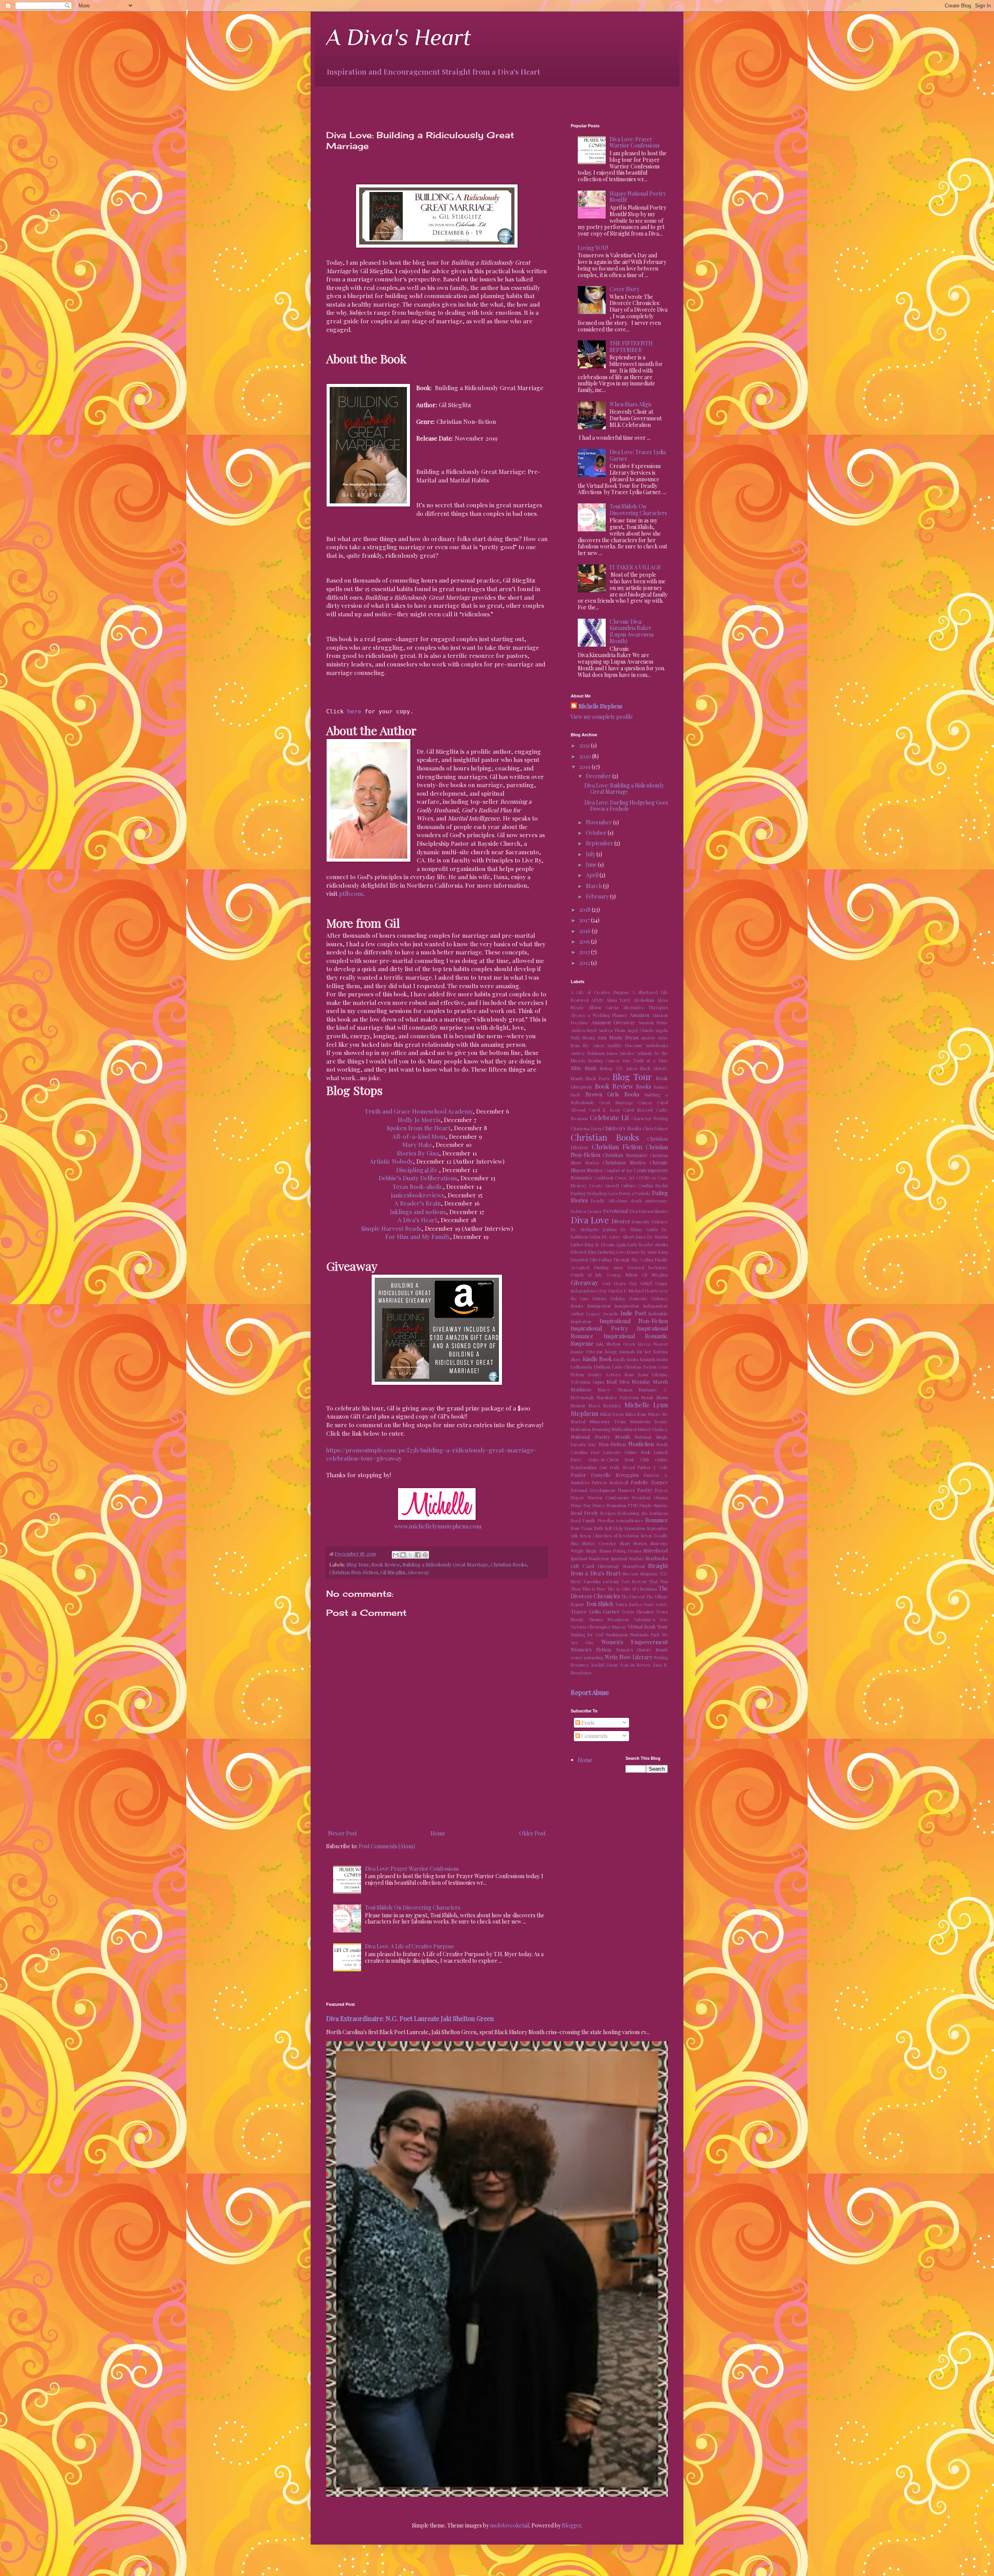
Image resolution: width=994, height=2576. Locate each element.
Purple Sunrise (654, 1505)
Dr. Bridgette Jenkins (594, 1229)
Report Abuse (590, 1692)
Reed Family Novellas (593, 1520)
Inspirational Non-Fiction (634, 1321)
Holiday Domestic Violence (639, 1298)
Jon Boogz (607, 1352)
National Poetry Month (600, 1437)
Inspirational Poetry (599, 1328)
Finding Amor (609, 1267)
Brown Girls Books (613, 1094)
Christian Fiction (617, 1147)
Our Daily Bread (617, 1467)
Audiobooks (657, 1045)
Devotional (615, 1211)
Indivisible (658, 1314)
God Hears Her (619, 1283)
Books (644, 1087)
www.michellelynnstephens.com (438, 1526)
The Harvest (633, 1597)
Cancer (645, 1102)
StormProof (634, 1566)
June (592, 865)
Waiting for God (587, 1635)
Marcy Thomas (615, 1390)
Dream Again (614, 1245)
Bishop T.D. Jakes (618, 1068)
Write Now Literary (629, 1657)
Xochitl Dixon (604, 1665)
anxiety (648, 1038)
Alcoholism (644, 1000)
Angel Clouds (640, 1030)
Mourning (601, 1429)
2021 (585, 745)
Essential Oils (584, 1260)
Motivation (581, 1429)
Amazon (639, 1015)
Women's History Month (642, 1650)
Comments (594, 1736)
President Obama (650, 1498)
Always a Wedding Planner (599, 1015)
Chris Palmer (655, 1128)
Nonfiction (641, 1444)
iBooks (577, 1306)
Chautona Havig (586, 1128)
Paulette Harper (649, 1482)
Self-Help (614, 1528)
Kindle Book (598, 1359)
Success (630, 1574)
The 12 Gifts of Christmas (632, 1589)
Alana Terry (619, 1000)
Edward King (584, 1252)
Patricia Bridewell (610, 1482)
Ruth (599, 1528)
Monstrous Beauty (649, 1422)
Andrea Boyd (584, 1030)
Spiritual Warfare (627, 1559)
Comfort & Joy (618, 1170)
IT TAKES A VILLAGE (635, 567)
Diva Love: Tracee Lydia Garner (638, 455)
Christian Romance (625, 1155)
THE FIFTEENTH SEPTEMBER (631, 347)
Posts (587, 1723)
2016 (586, 931)
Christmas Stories (624, 1162)
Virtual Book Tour (648, 1626)
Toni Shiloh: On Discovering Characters (413, 1907)
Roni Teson (582, 1528)
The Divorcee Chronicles (619, 1592)
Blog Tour (358, 1564)
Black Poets (597, 1078)
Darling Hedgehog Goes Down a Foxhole (611, 1193)
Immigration (599, 1306)
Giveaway (418, 1572)
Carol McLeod (638, 1110)
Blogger (572, 2525)
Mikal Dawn (612, 1414)
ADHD (597, 1000)
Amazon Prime (653, 1023)
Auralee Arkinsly (636, 1053)
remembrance (630, 1520)
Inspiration (581, 1321)
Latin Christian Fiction (635, 1367)
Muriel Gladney (653, 1429)
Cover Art (625, 1178)
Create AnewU (604, 1186)
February (598, 896)
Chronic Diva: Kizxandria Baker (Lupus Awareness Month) (632, 631)
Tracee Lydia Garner (595, 1611)
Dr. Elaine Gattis (639, 1229)
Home (438, 1833)
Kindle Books (626, 1359)
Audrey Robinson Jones (594, 1053)
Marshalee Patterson (618, 1397)
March (594, 886)
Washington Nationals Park (633, 1635)
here (354, 711)
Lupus (599, 1382)
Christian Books (509, 1564)
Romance (657, 1520)
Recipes (608, 1513)
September (600, 843)
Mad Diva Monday (628, 1382)
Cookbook (604, 1178)
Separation (635, 1528)
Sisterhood (656, 1550)
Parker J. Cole (653, 1467)
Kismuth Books (654, 1359)
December (599, 776)
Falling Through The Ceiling (626, 1260)
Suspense (649, 1574)
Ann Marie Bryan (618, 1037)
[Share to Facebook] (418, 1555)
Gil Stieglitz (393, 1572)
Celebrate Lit (609, 1117)
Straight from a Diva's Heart (619, 1570)
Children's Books (622, 1128)
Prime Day (581, 1505)
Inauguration (627, 1306)
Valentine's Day (651, 1619)
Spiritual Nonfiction (590, 1559)
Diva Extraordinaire (649, 1211)
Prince (599, 1505)
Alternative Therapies (645, 1007)
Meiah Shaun (655, 1397)
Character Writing (650, 1118)
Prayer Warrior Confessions (600, 1498)
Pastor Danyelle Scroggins (605, 1475)
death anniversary (649, 1201)
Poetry (645, 1490)
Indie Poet (633, 1313)
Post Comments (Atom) (387, 1846)
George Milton (622, 1275)
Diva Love (590, 1220)
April (593, 875)
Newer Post (342, 1833)
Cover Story (625, 289)
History (600, 1298)
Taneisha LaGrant (601, 1581)
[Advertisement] (417, 98)
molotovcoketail (510, 2525)
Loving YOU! (593, 248)
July (591, 854)
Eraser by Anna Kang (647, 1252)
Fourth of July (587, 1275)
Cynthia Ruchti (653, 1186)
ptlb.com (351, 893)
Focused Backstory (648, 1267)
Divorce (621, 1221)
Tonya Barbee (629, 1604)
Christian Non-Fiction (354, 1572)
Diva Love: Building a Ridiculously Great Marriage (624, 789)
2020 (586, 756)
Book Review (386, 1564)
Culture (628, 1186)
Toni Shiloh (600, 1604)
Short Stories (633, 1543)
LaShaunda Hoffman (591, 1367)
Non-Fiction (612, 1444)
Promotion (616, 1505)
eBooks (661, 1245)
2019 (586, 767)
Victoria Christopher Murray (599, 1627)
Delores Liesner (586, 1211)
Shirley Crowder (599, 1543)
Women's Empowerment (635, 1642)
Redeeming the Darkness (643, 1513)
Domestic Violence (650, 1222)
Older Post (532, 1833)
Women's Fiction (591, 1649)
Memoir (578, 1406)
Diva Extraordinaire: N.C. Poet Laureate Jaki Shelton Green (410, 2018)
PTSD (633, 1505)
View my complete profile (602, 717)
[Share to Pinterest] (425, 1555)
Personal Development (593, 1490)
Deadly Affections (609, 1201)
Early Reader (640, 1245)
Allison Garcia (603, 1007)
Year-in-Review (635, 1665)
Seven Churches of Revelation (609, 1536)
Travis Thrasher (638, 1612)
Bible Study (584, 1068)
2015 (585, 941)
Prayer (661, 1490)
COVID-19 (646, 1178)
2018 (586, 910)
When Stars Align (630, 404)
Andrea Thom (612, 1030)
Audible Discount (624, 1045)
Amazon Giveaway (613, 1022)
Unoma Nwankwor (609, 1619)
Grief (646, 1283)
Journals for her (635, 1352)
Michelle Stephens (600, 706)
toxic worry (656, 1604)
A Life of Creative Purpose (600, 992)
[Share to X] (410, 1555)
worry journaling (587, 1657)
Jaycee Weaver (653, 1344)
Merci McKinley (605, 1406)
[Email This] (396, 1555)
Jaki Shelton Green (616, 1344)
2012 (585, 963)
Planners (626, 1490)
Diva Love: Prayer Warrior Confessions (412, 1869)
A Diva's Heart (399, 37)
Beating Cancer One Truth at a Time (628, 1061)
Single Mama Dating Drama (613, 1551)
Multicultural (624, 1429)
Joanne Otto (583, 1352)
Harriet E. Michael (626, 1291)
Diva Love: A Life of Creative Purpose (410, 1946)
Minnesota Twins (608, 1422)
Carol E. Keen (604, 1110)
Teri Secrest (634, 1581)
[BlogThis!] (403, 1555)
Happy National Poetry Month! (638, 197)
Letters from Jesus (627, 1375)
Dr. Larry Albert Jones (624, 1237)
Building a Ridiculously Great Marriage (445, 1564)
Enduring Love (612, 1252)
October (597, 833)
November (600, 822)
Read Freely (584, 1513)
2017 (585, 920)
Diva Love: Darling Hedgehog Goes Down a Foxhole (626, 806)
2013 (585, 952)
